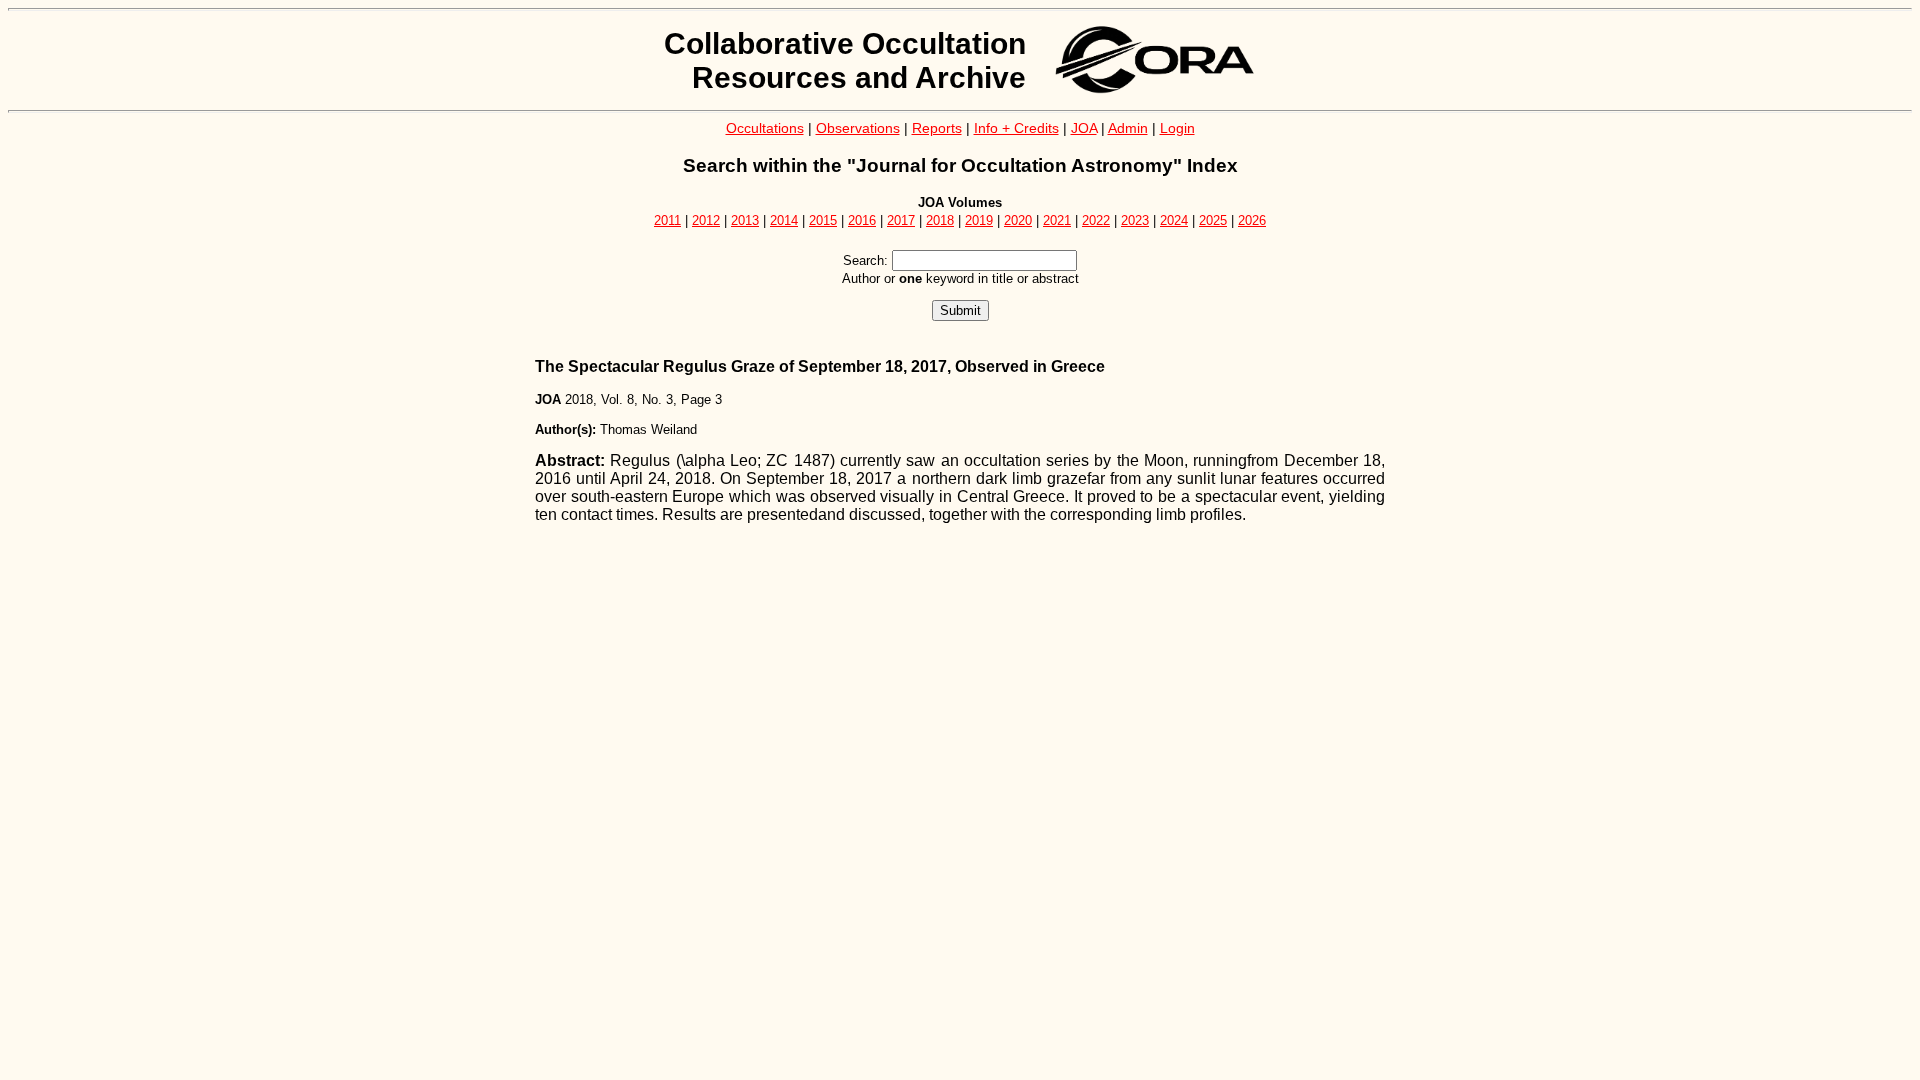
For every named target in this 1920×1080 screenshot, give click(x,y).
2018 (940, 220)
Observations (858, 128)
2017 (901, 220)
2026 (1252, 220)
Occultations (765, 128)
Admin (1128, 128)
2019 (979, 220)
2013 (745, 220)
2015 (823, 220)
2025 (1213, 220)
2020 (1018, 220)
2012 (706, 220)
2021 (1057, 220)
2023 (1135, 220)
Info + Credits (1016, 128)
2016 (862, 220)
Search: (865, 260)
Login (1177, 128)
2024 (1174, 220)
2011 (667, 220)
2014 (784, 220)
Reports (937, 128)
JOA (1084, 128)
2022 (1096, 220)
